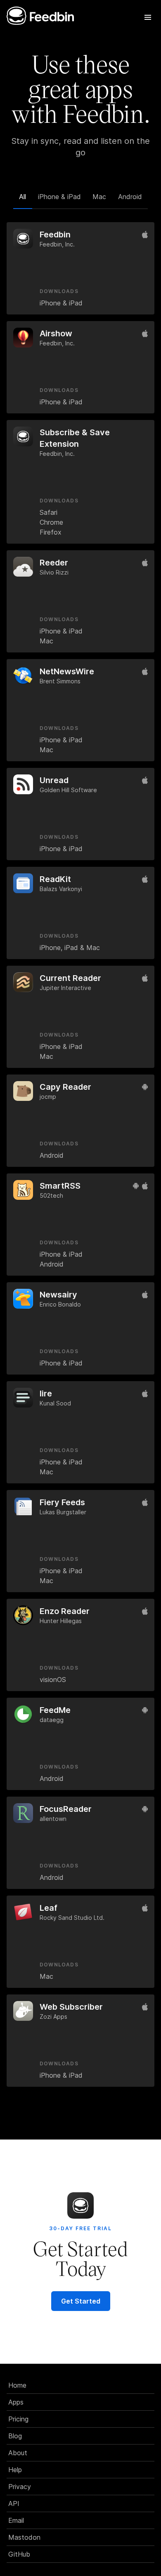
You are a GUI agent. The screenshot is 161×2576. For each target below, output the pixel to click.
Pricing (18, 2419)
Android (130, 197)
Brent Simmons (60, 681)
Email (16, 2520)
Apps (16, 2402)
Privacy (20, 2487)
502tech (51, 1195)
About (18, 2453)
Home (17, 2385)
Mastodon (24, 2537)
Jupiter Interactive (65, 988)
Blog (15, 2436)
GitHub (19, 2554)
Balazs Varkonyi (61, 889)
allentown (53, 1819)
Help (15, 2470)
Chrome (51, 522)
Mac (99, 197)
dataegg (52, 1720)
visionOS (53, 1680)
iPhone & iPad (59, 197)
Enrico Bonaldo (60, 1304)
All (22, 197)
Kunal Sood (55, 1403)
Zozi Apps (53, 2016)
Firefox (51, 532)
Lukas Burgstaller (63, 1512)
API (14, 2503)
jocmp (48, 1097)
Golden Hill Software (68, 790)
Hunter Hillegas (61, 1621)
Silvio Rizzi (54, 572)
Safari (49, 512)
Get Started (81, 2301)
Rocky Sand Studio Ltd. (72, 1918)
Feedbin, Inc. (57, 244)
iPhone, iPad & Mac (70, 948)
